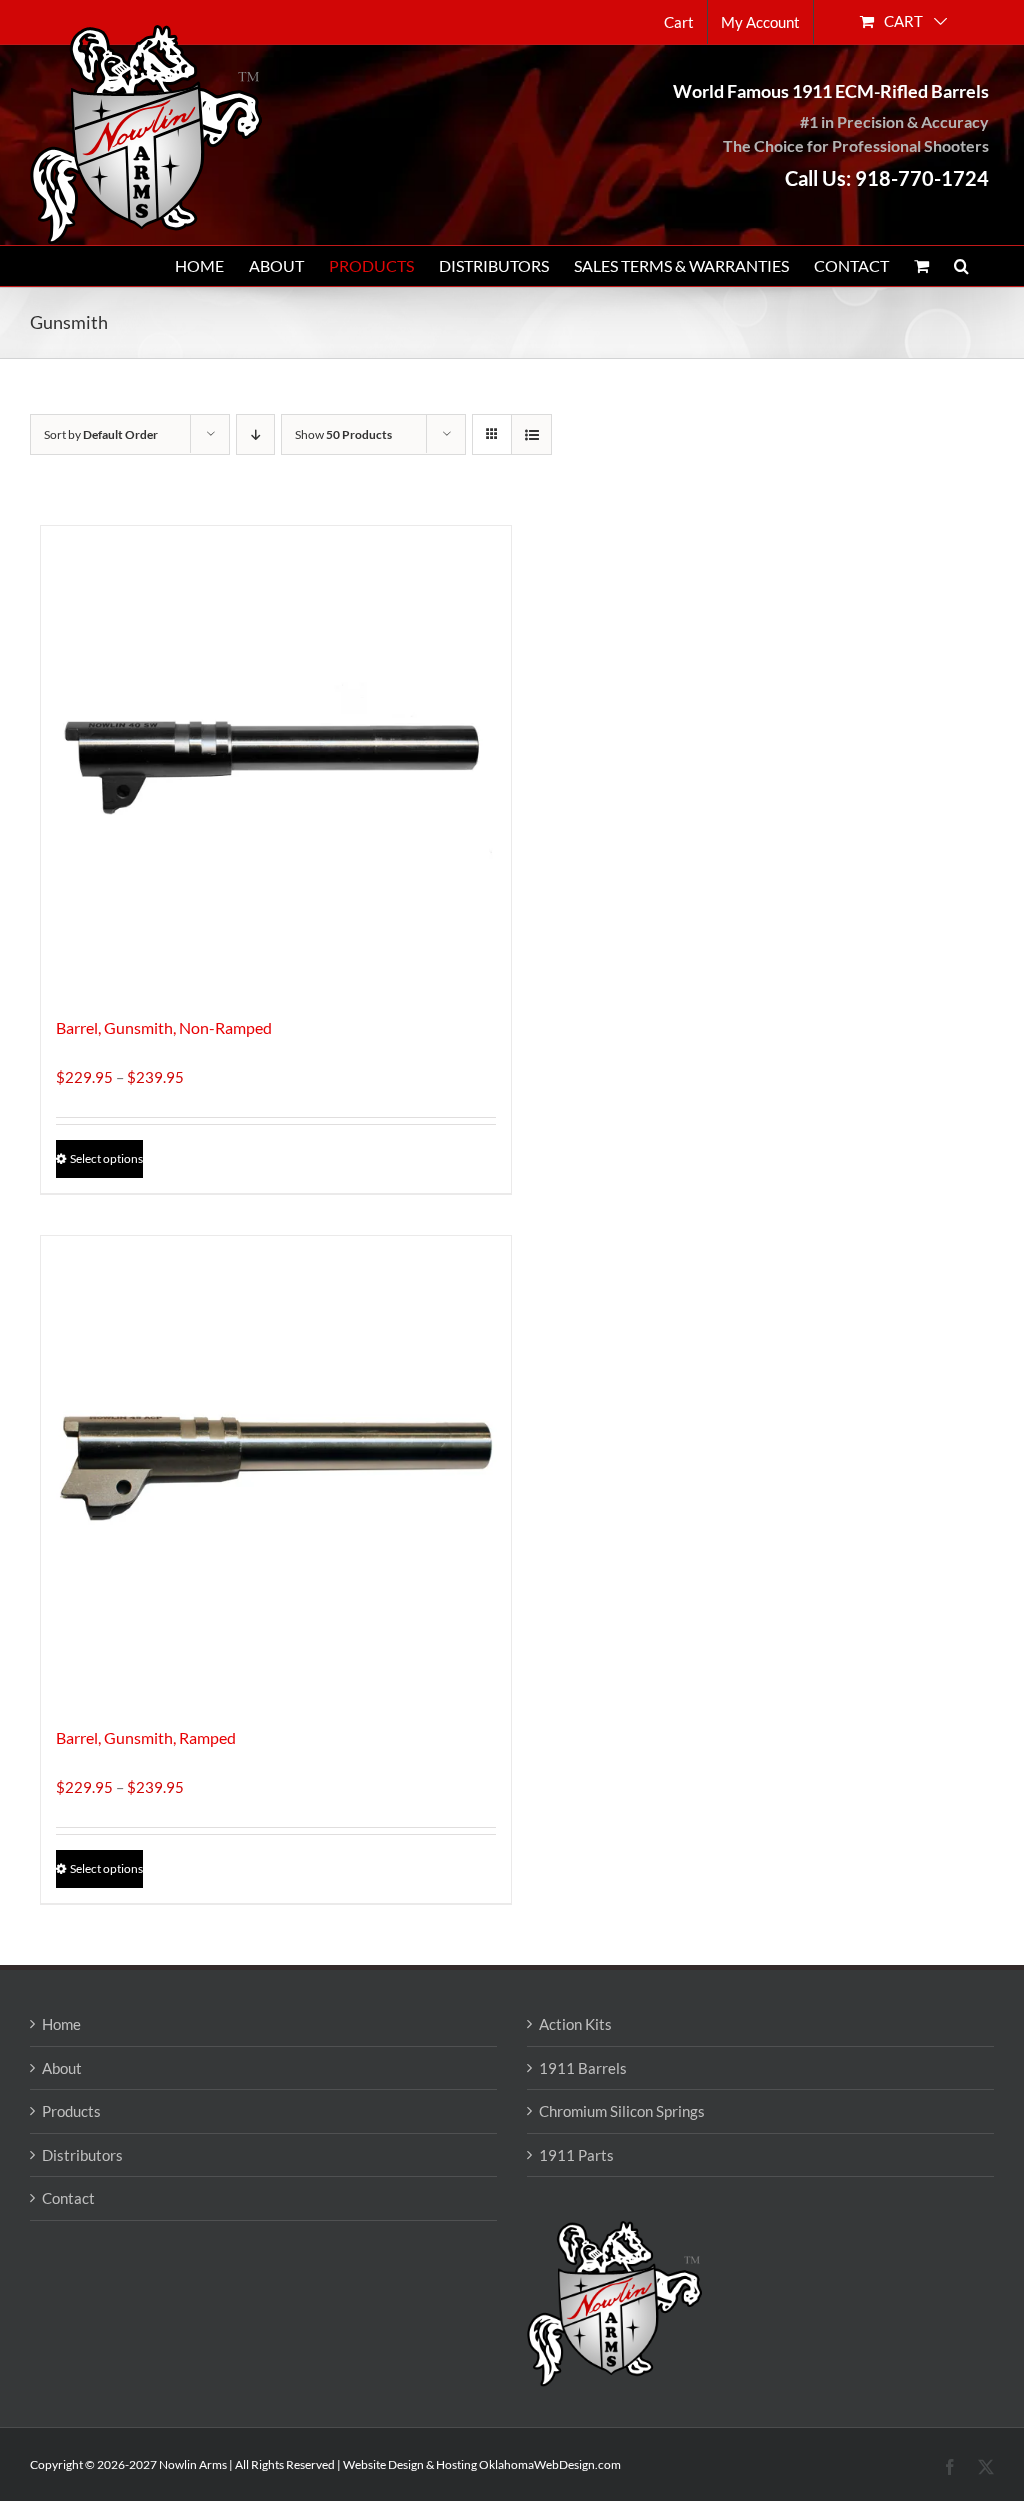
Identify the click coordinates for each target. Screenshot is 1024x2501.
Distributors (82, 2155)
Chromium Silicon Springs (622, 2111)
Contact (68, 2198)
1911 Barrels (583, 2068)
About (62, 2068)
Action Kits (575, 2024)
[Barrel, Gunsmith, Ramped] (276, 1471)
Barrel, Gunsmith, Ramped (146, 1737)
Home (61, 2024)
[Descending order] (255, 434)
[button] (961, 266)
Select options (106, 1158)
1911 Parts (576, 2155)
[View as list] (531, 434)
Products (71, 2111)
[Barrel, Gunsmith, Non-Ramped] (276, 761)
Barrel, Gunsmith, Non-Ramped (164, 1027)
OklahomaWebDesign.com (550, 2464)
